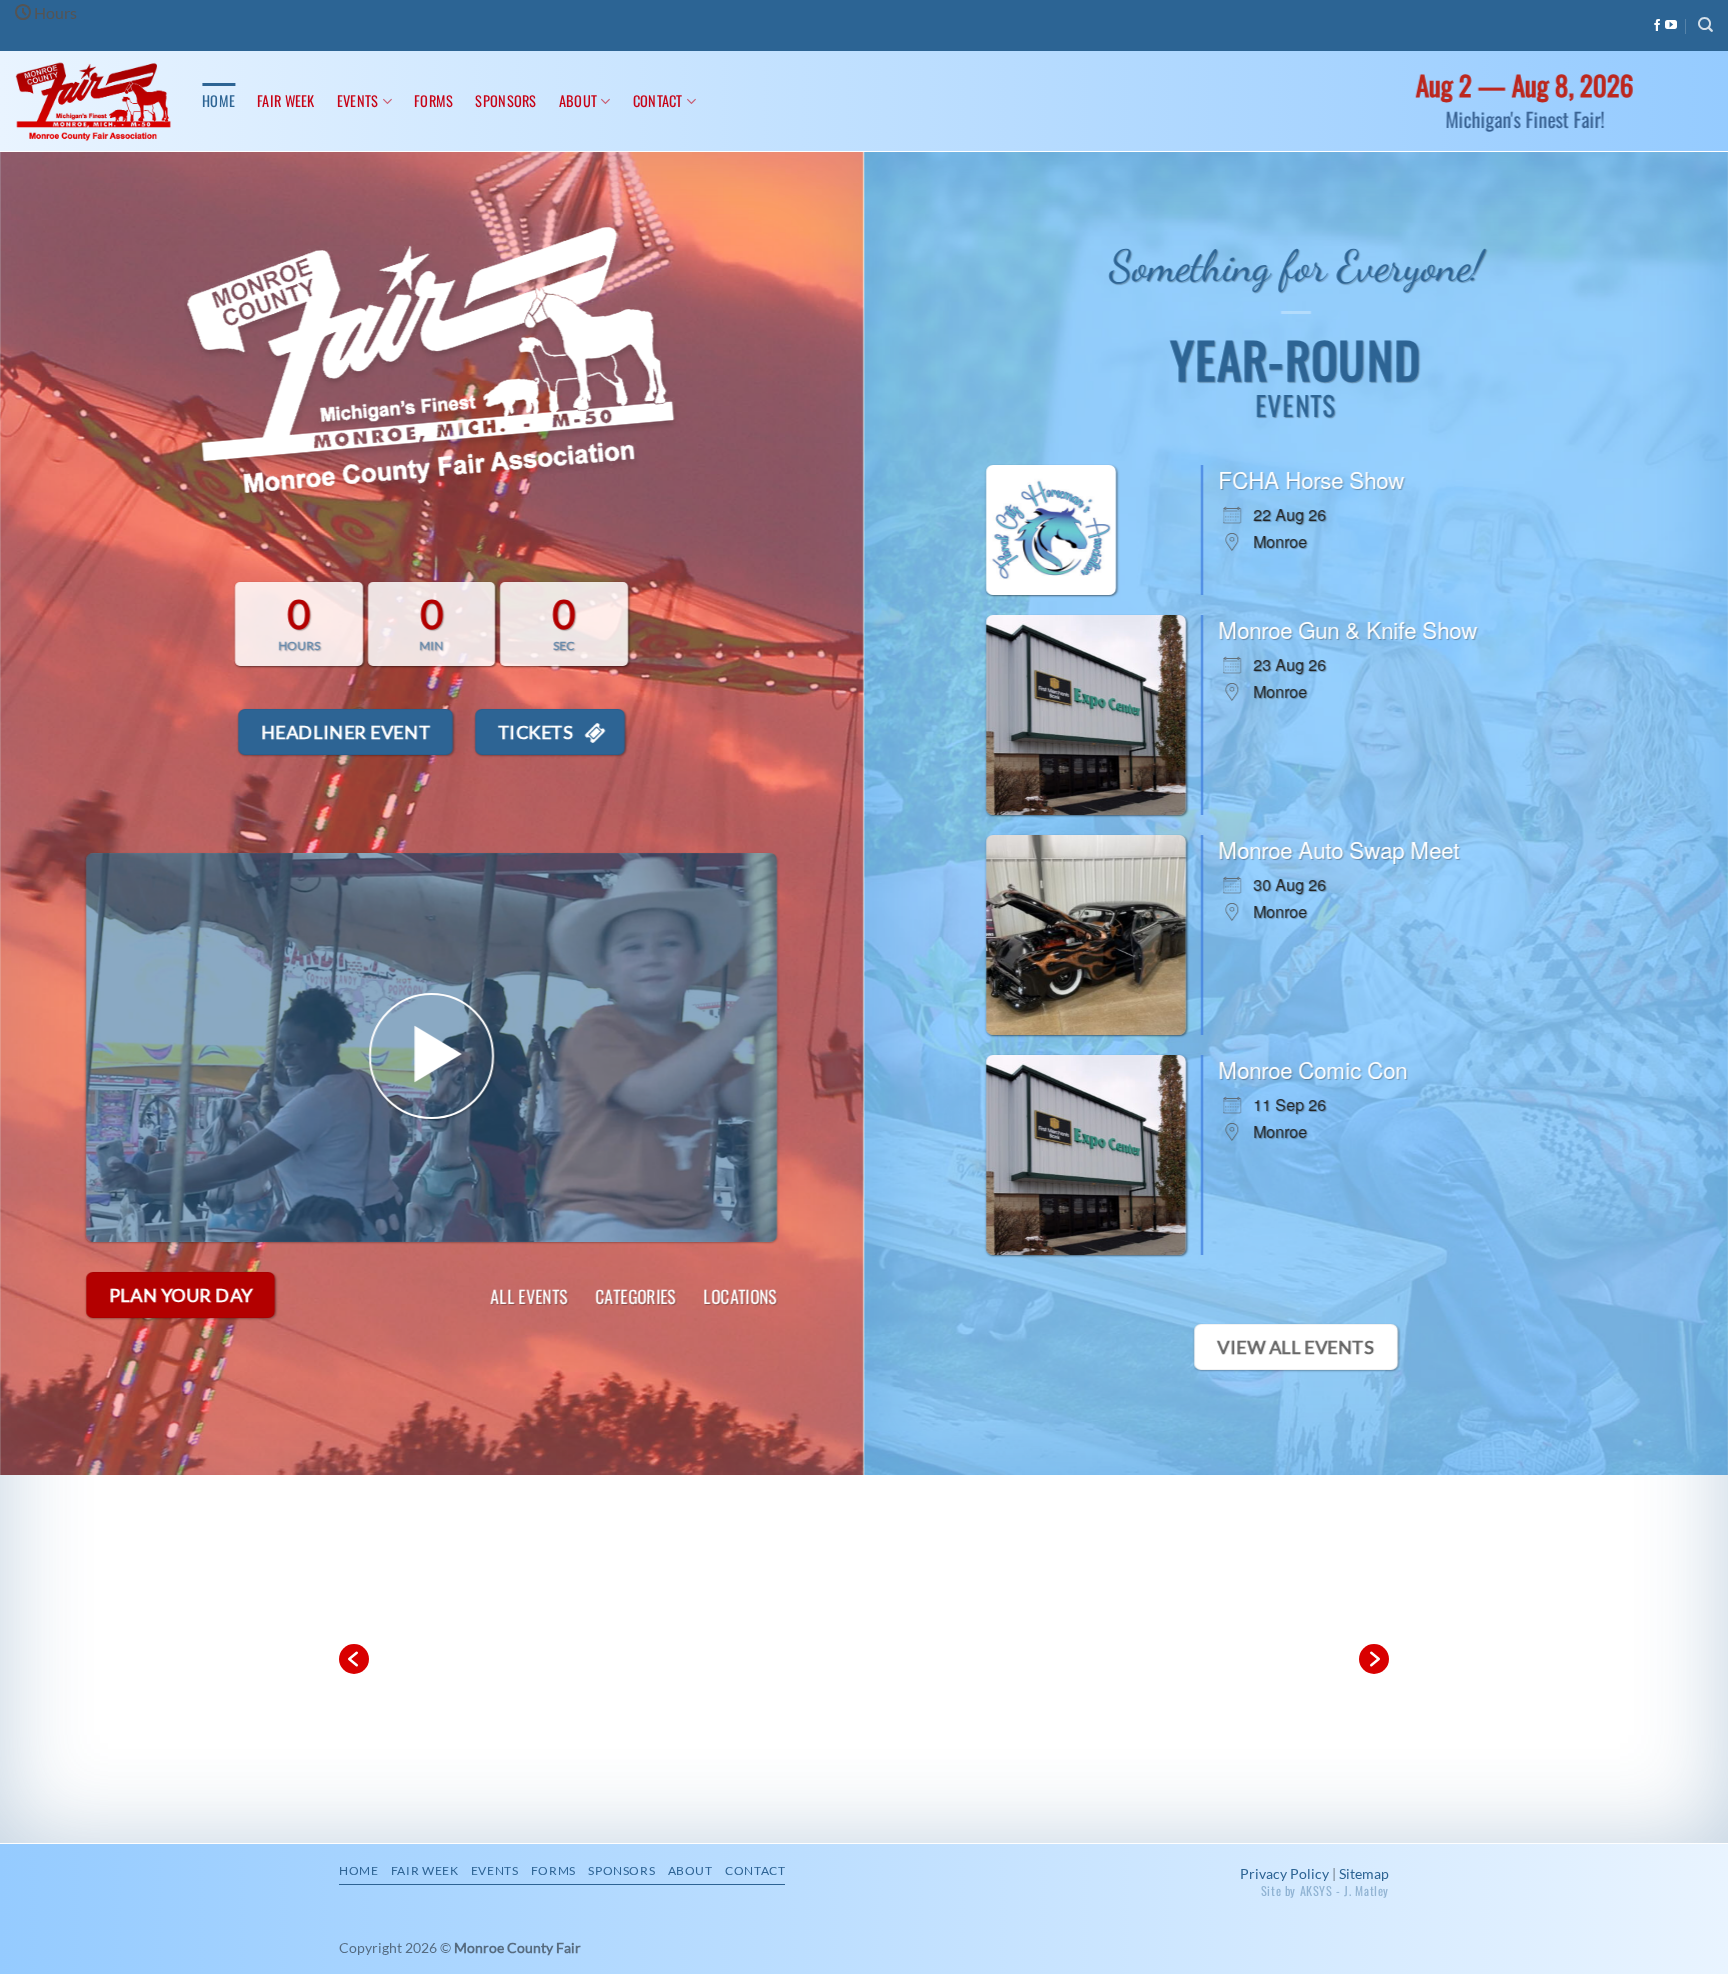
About (578, 100)
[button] (354, 1659)
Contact (658, 100)
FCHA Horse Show (1311, 479)
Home (218, 100)
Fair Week (286, 100)
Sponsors (505, 100)
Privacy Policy (1284, 1873)
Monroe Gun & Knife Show (1347, 629)
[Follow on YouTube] (1671, 26)
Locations (740, 1296)
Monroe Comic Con (1312, 1069)
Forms (433, 100)
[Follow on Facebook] (1657, 26)
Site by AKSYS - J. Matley (1325, 1890)
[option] (864, 1659)
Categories (635, 1296)
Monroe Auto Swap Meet (1338, 849)
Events (358, 100)
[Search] (1705, 25)
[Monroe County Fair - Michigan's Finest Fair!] (93, 101)
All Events (529, 1296)
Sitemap (1364, 1873)
